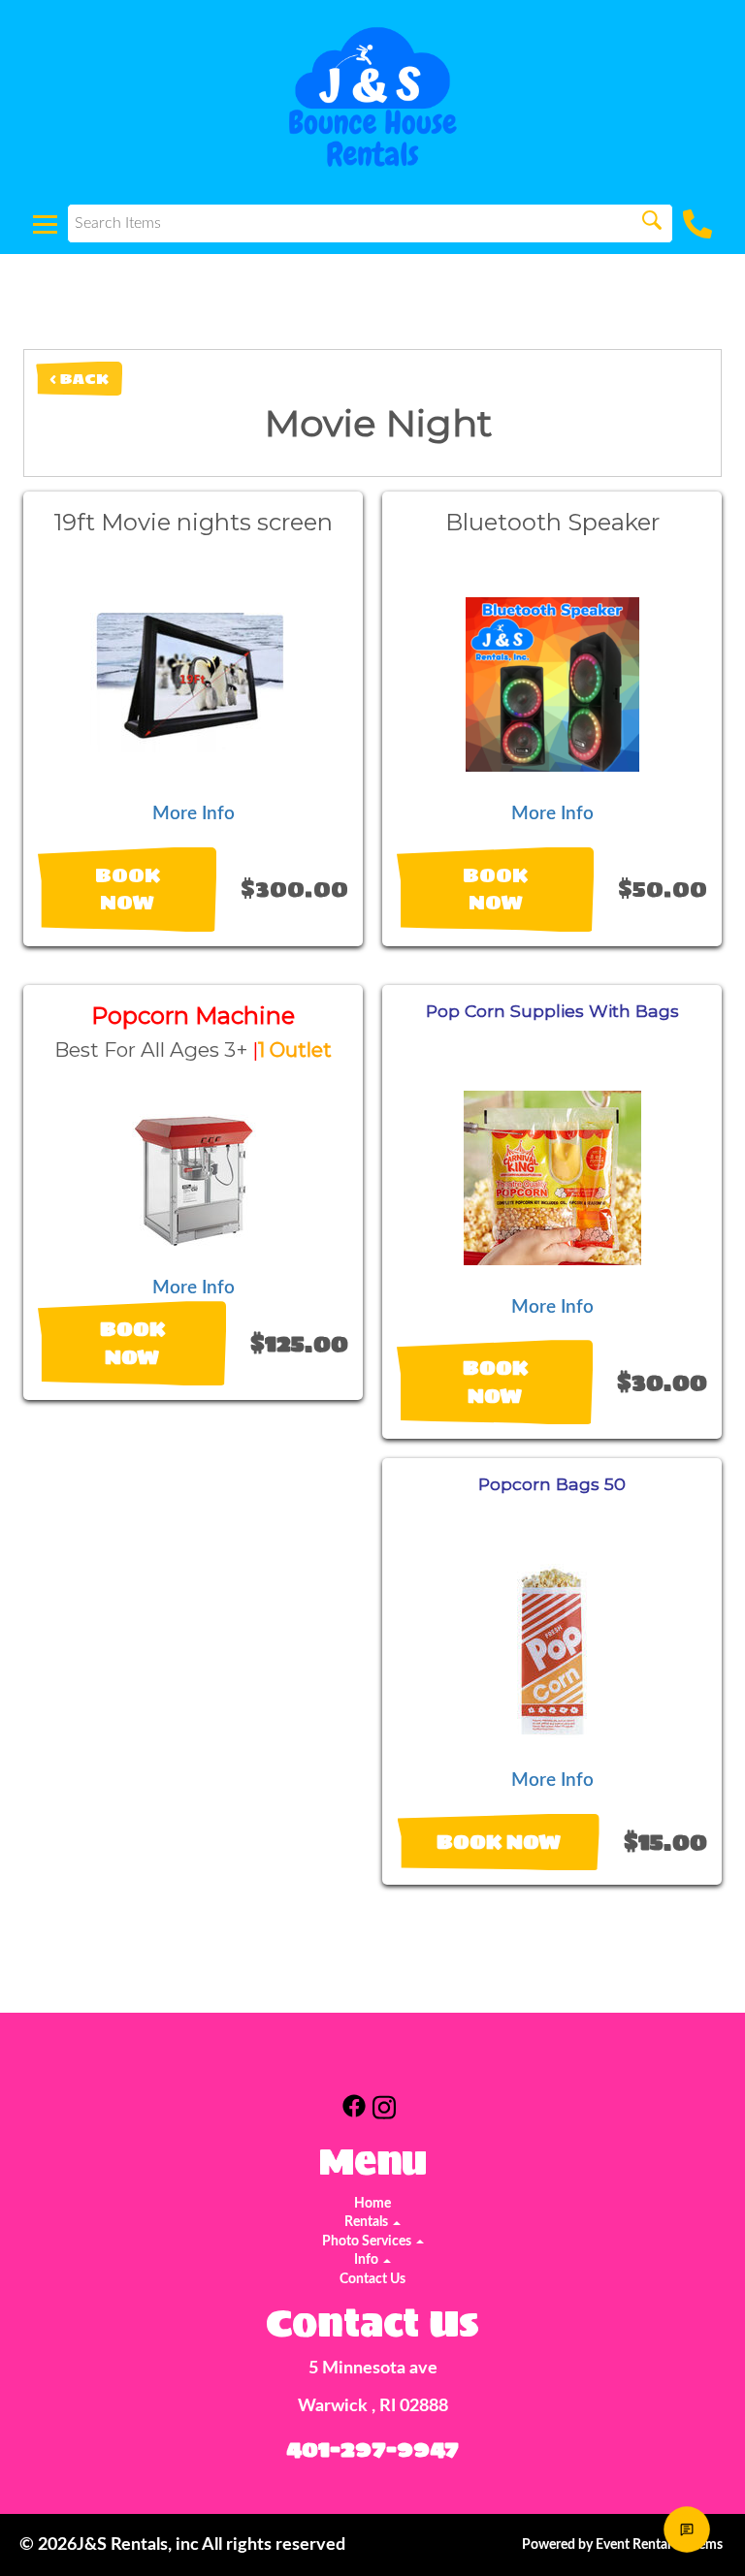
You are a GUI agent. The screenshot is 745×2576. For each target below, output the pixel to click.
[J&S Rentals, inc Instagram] (384, 2111)
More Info (194, 814)
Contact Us (372, 2279)
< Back (79, 379)
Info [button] (368, 2260)
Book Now (128, 890)
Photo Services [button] (368, 2242)
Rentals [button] (368, 2222)
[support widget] (687, 2529)
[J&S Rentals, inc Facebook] (354, 2111)
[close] (714, 2411)
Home (372, 2204)
